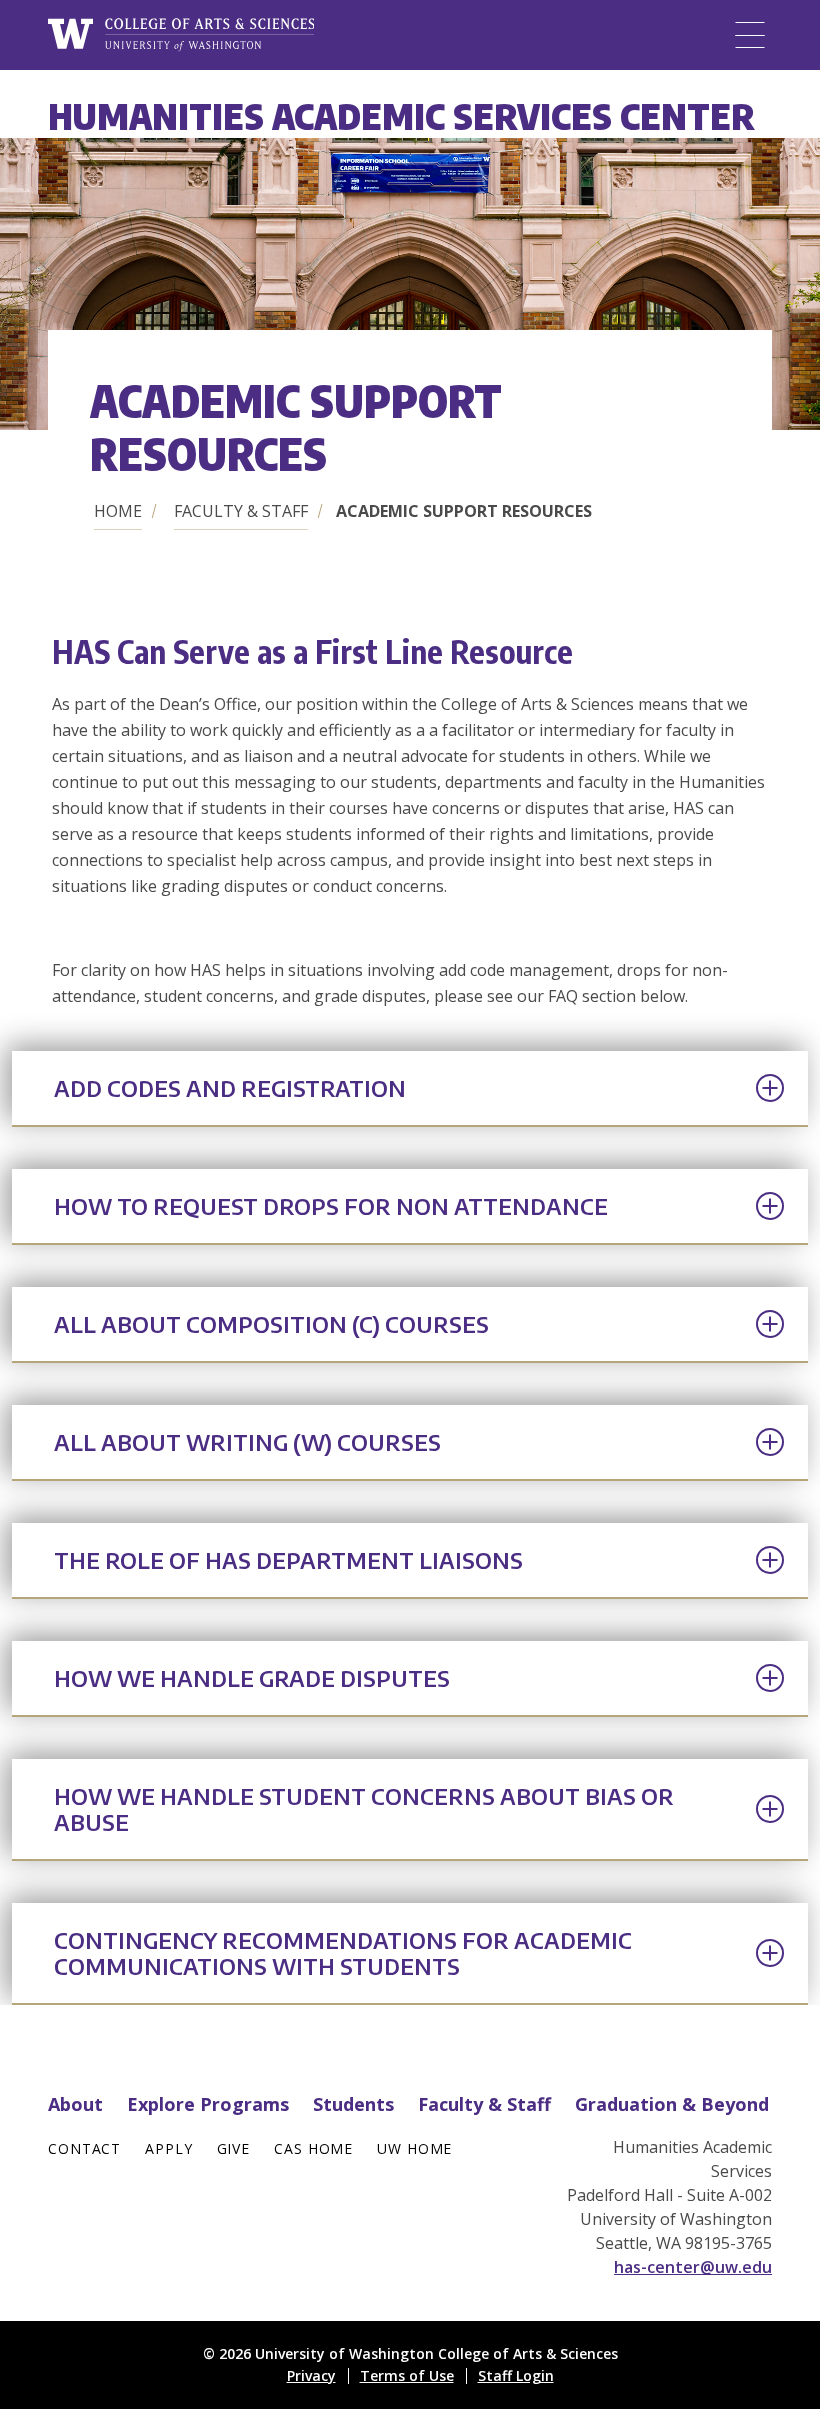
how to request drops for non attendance (331, 1206)
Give (234, 2148)
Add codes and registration (230, 1088)
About (75, 2104)
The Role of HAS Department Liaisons (288, 1560)
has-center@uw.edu (693, 2267)
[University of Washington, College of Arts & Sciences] (181, 35)
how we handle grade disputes (252, 1678)
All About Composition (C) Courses (271, 1324)
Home (118, 511)
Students (353, 2104)
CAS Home (313, 2148)
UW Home (414, 2148)
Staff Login (516, 2375)
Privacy (311, 2375)
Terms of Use (407, 2375)
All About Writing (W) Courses (247, 1442)
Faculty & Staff (241, 511)
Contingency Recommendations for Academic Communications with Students (343, 1953)
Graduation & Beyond (672, 2104)
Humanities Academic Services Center (401, 115)
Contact (84, 2148)
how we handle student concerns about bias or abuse (364, 1809)
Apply (168, 2148)
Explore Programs (208, 2104)
